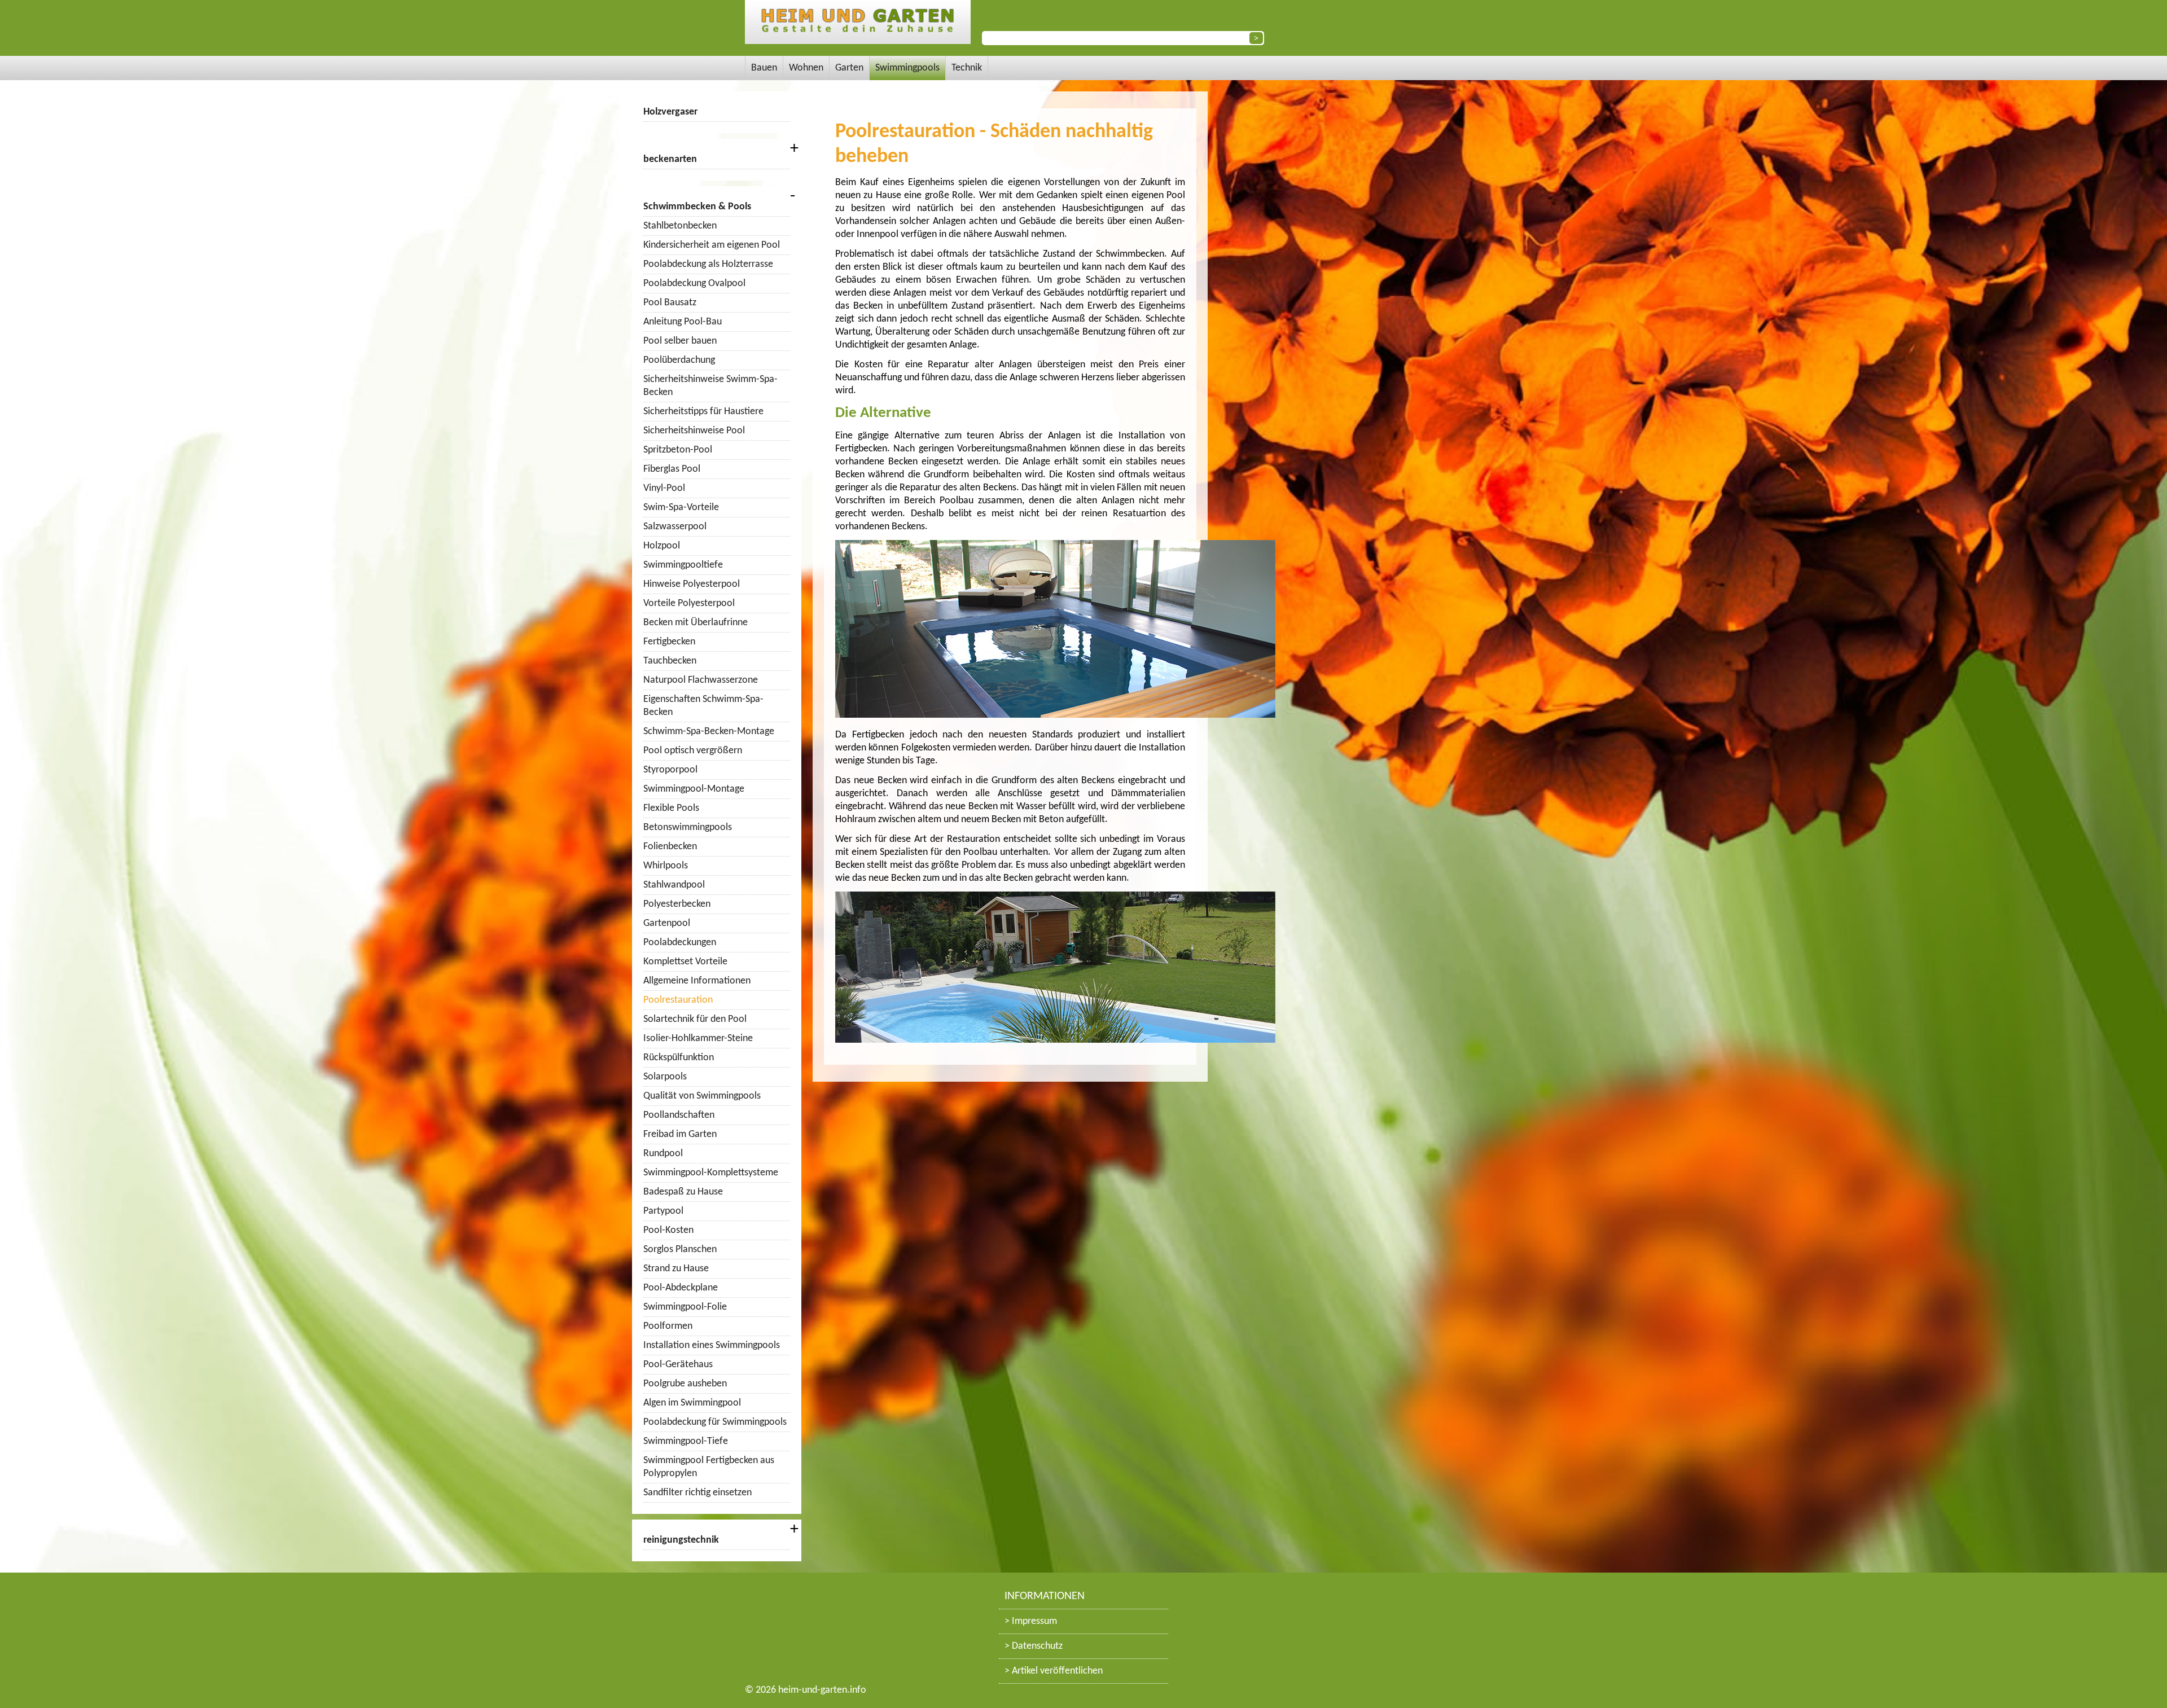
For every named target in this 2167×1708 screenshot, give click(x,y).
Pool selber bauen (680, 341)
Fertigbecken (669, 642)
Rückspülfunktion (679, 1058)
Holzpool (662, 546)
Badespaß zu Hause (683, 1192)
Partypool (663, 1211)
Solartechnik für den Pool (695, 1019)
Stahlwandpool (674, 885)
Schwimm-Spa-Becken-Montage (709, 732)
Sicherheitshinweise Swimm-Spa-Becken (710, 386)
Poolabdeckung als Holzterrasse (708, 264)
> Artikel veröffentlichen (1054, 1671)
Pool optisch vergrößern (693, 751)
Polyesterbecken (677, 904)
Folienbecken (670, 847)
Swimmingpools (907, 68)
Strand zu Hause (676, 1269)
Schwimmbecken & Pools (697, 207)
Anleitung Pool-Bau (683, 322)
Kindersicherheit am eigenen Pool (712, 245)
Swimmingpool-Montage (694, 789)
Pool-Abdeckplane (681, 1288)
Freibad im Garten (680, 1134)
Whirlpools (666, 866)
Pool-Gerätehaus (678, 1365)
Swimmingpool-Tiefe (686, 1441)
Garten (849, 68)
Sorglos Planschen (680, 1250)
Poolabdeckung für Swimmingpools (715, 1422)
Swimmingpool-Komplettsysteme (711, 1173)
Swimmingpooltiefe (683, 565)
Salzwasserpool (675, 527)
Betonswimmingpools (688, 827)
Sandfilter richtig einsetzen (698, 1493)
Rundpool (663, 1154)
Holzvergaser (670, 112)
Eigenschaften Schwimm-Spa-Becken (703, 706)
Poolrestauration (678, 1000)
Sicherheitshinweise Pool (694, 431)
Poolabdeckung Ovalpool (694, 284)
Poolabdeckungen (680, 943)
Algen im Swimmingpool (692, 1403)
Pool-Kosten (668, 1230)
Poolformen (668, 1326)
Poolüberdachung (679, 360)
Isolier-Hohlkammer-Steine (698, 1039)
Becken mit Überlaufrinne (696, 623)
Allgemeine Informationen (697, 981)
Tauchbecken (670, 661)
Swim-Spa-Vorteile (681, 508)
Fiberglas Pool (672, 469)
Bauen (764, 68)
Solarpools (665, 1077)
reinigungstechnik (681, 1540)
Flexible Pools (671, 808)
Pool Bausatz (670, 303)
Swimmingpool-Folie (685, 1307)
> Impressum (1031, 1621)
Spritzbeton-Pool (678, 450)
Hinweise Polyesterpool (692, 584)
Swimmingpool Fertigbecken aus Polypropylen (709, 1467)
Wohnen (806, 68)
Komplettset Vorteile (685, 962)
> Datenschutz (1034, 1646)
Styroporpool (670, 770)
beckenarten (670, 159)
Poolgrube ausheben (685, 1384)
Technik (967, 68)
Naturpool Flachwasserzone (701, 680)
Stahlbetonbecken (680, 226)
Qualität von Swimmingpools (702, 1096)
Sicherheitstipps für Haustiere (703, 412)
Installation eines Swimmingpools (712, 1345)
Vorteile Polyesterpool (689, 603)
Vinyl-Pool (664, 488)
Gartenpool (667, 923)
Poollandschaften (679, 1115)
